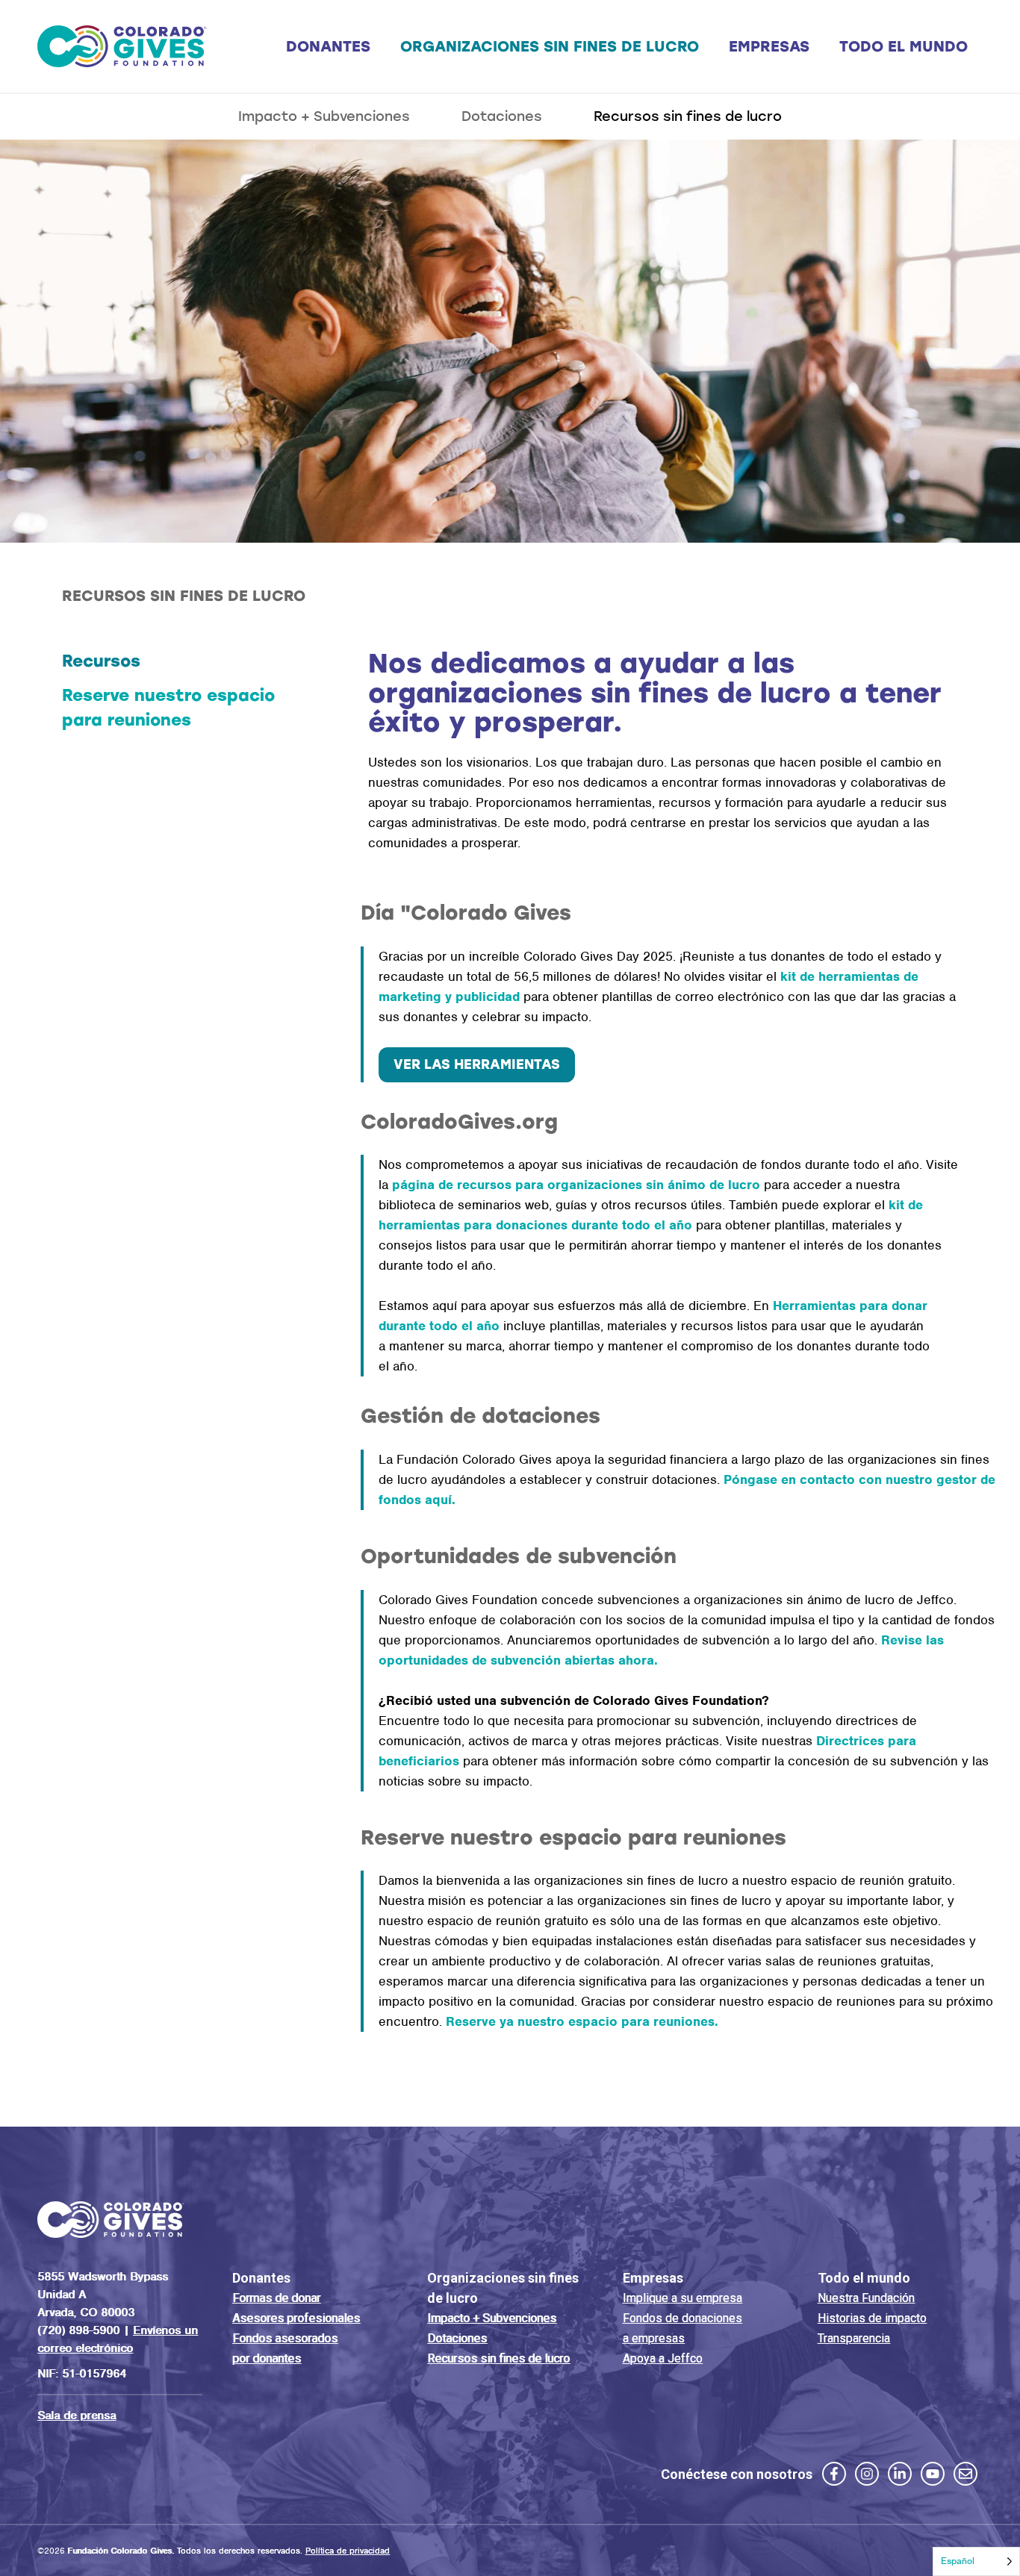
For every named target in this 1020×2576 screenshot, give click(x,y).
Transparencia (854, 2338)
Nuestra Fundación (866, 2298)
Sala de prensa (77, 2416)
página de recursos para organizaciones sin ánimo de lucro (576, 1185)
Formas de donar (276, 2298)
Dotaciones (502, 116)
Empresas (769, 46)
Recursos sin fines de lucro (688, 116)
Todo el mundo (904, 46)
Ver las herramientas (477, 1064)
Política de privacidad (348, 2551)
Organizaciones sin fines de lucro (550, 46)
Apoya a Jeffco (663, 2358)
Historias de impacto (872, 2318)
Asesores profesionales (296, 2318)
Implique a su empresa (682, 2298)
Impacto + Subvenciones (324, 116)
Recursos (101, 661)
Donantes (328, 46)
